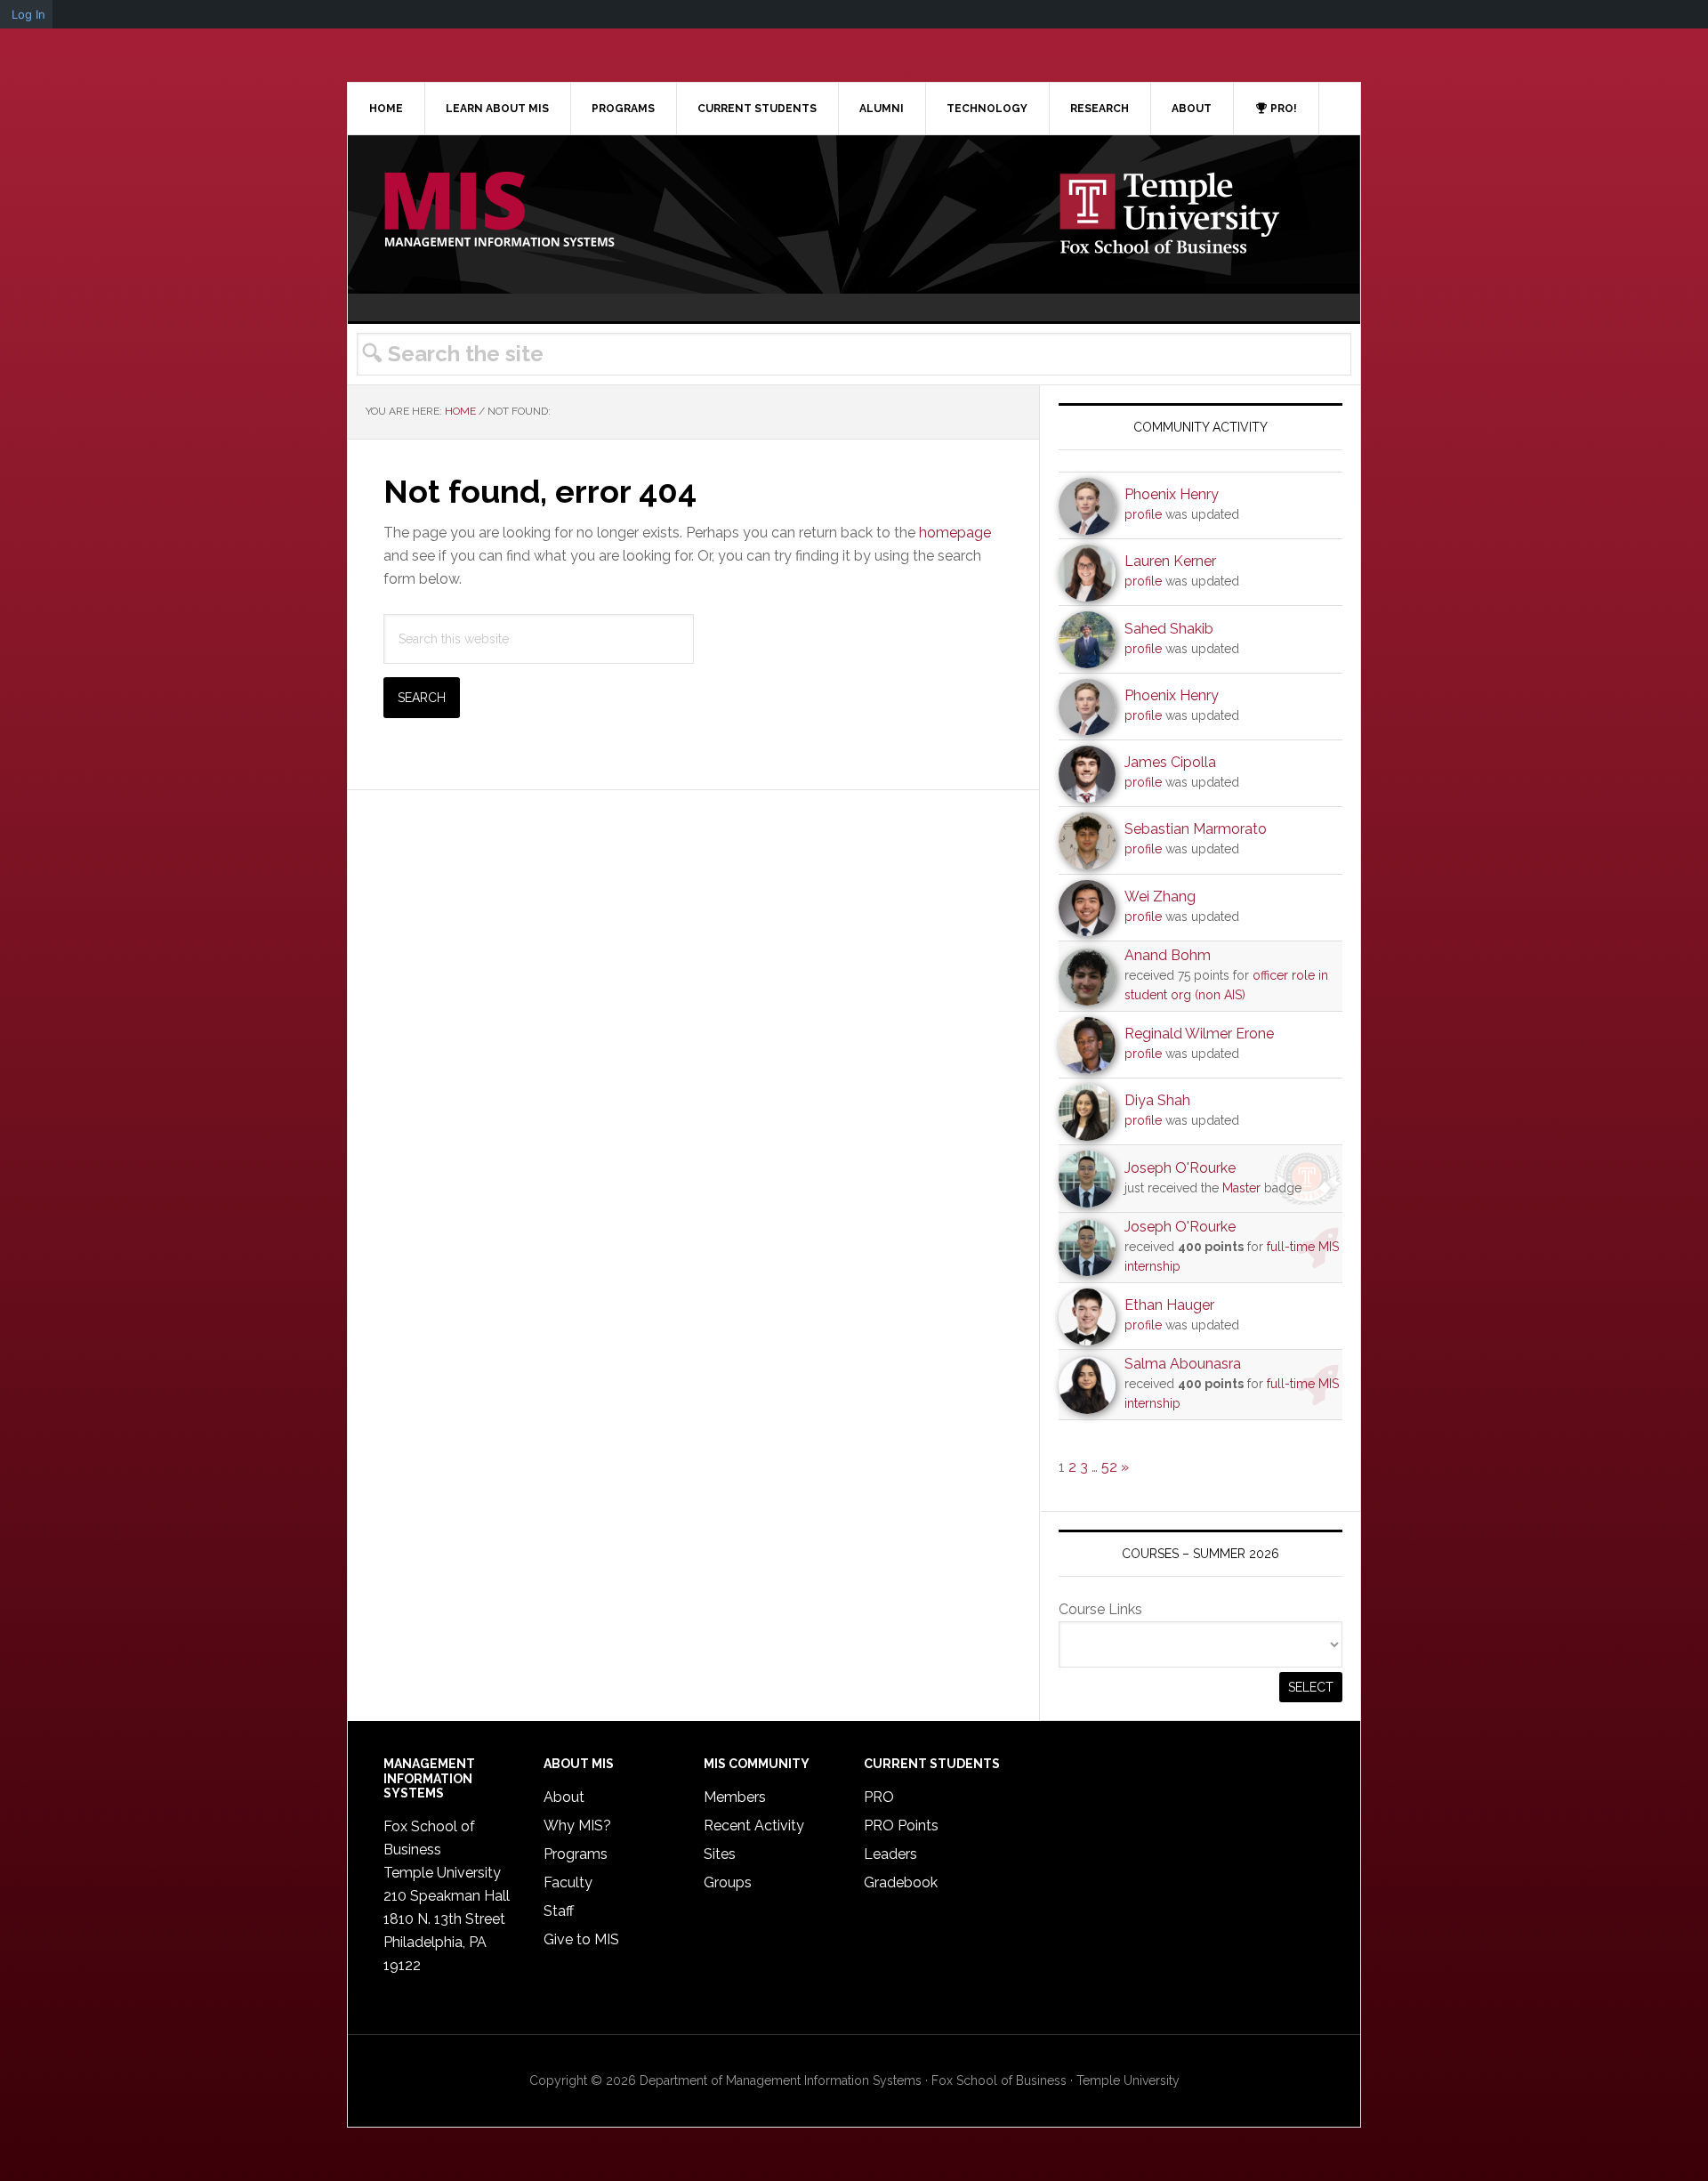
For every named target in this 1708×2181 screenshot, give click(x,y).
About (564, 1797)
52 (1109, 1467)
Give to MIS (581, 1939)
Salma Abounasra (1183, 1364)
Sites (720, 1854)
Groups (728, 1882)
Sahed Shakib (1169, 629)
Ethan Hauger (1169, 1305)
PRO (879, 1797)
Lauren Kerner (1170, 561)
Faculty (568, 1882)
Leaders (890, 1854)
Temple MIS (499, 211)
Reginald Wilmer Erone (1199, 1034)
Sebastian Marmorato (1196, 829)
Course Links (1100, 1609)
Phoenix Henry (1172, 494)
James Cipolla (1170, 762)
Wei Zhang (1160, 897)
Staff (559, 1911)
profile (1143, 514)
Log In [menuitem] (28, 14)
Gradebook (901, 1882)
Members (735, 1797)
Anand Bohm (1168, 955)
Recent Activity (754, 1826)
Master (1241, 1188)
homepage (955, 533)
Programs (576, 1854)
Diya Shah (1157, 1100)
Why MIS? (577, 1826)
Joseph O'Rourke (1180, 1168)
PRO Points (901, 1826)
